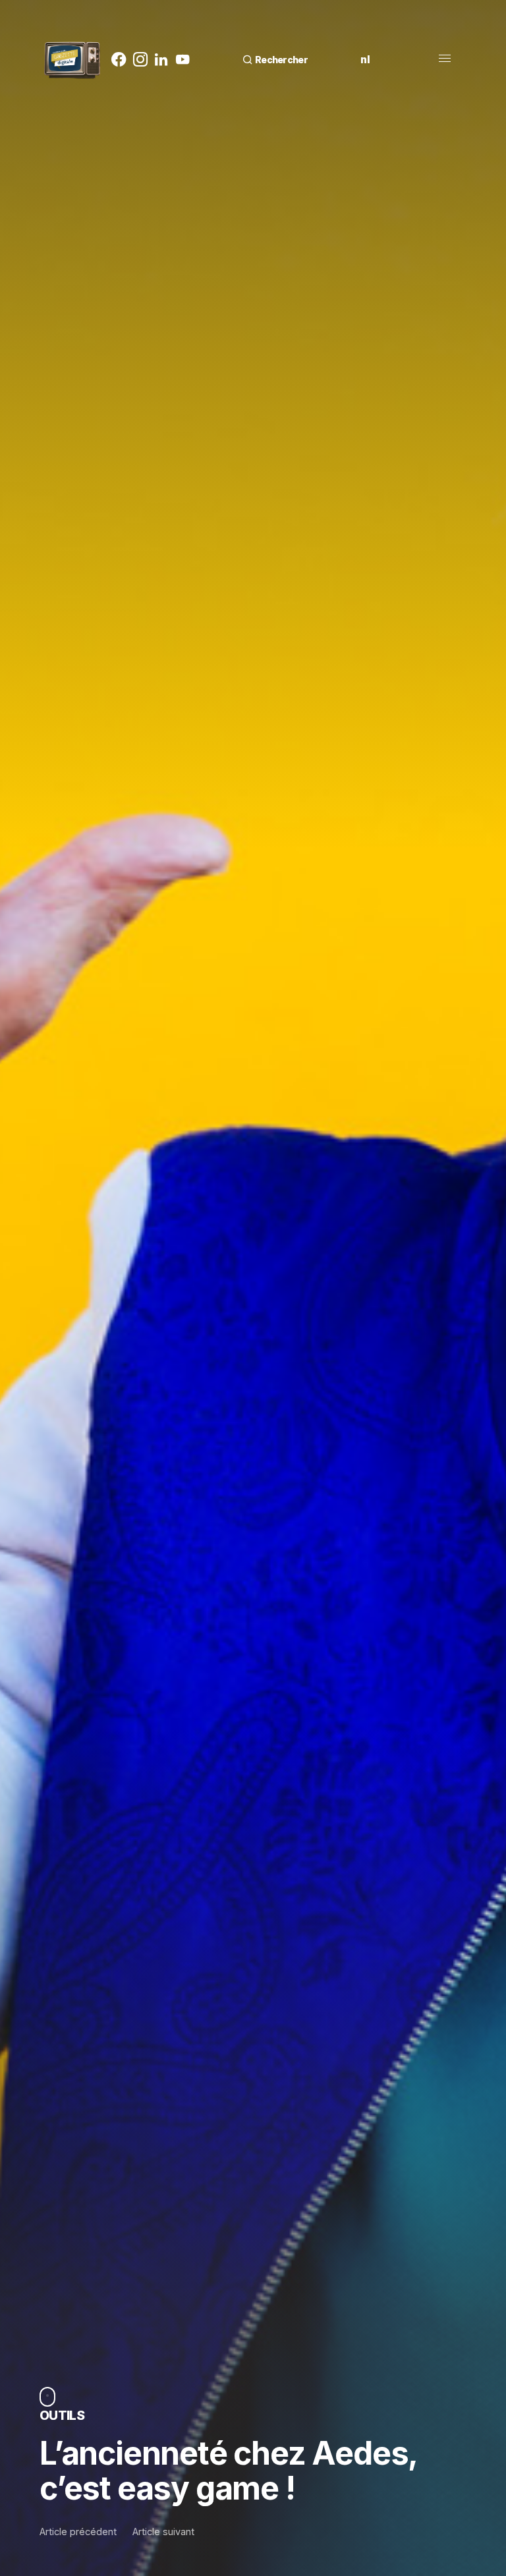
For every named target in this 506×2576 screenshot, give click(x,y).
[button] (275, 60)
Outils (62, 2415)
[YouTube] (183, 59)
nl (365, 59)
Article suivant (163, 2532)
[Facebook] (119, 59)
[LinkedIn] (161, 59)
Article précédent (78, 2532)
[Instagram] (140, 59)
